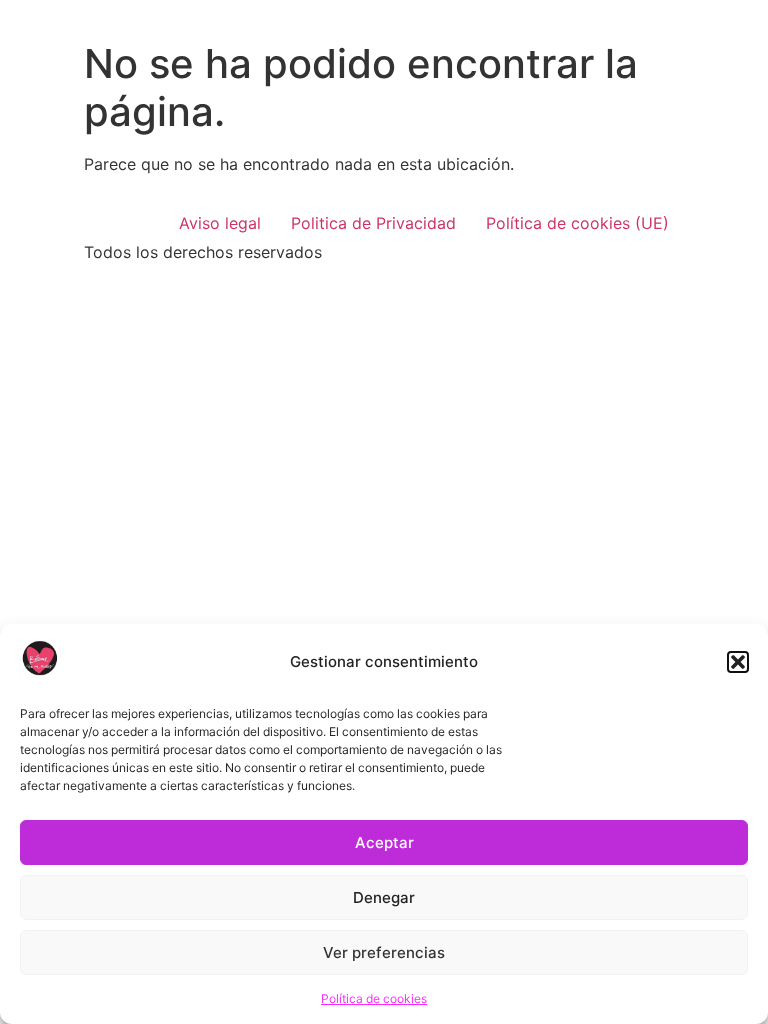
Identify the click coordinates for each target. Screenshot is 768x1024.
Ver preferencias (384, 952)
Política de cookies (374, 998)
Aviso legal (220, 223)
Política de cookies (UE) (577, 223)
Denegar (384, 897)
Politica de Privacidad (373, 223)
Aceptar (384, 842)
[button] (738, 662)
